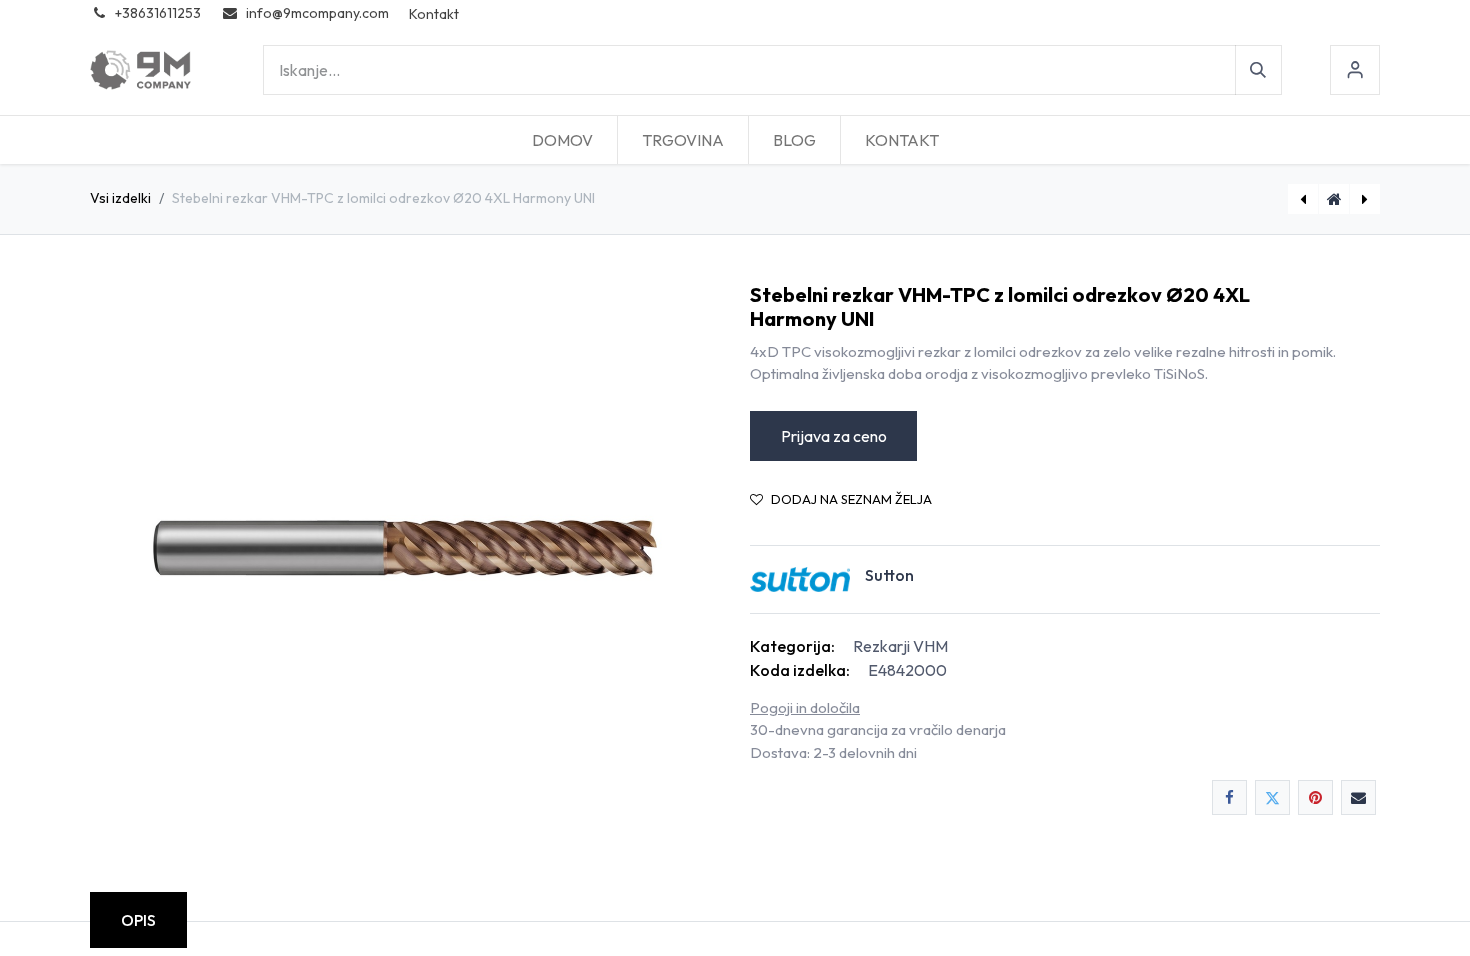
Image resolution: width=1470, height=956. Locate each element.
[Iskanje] (1258, 70)
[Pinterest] (1315, 797)
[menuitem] (562, 140)
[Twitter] (1272, 797)
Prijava (1355, 70)
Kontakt (434, 14)
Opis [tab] (138, 920)
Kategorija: (792, 646)
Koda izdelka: (800, 670)
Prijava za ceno (834, 436)
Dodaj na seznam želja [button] (851, 499)
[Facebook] (1229, 797)
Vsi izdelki (120, 198)
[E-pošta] (1358, 797)
